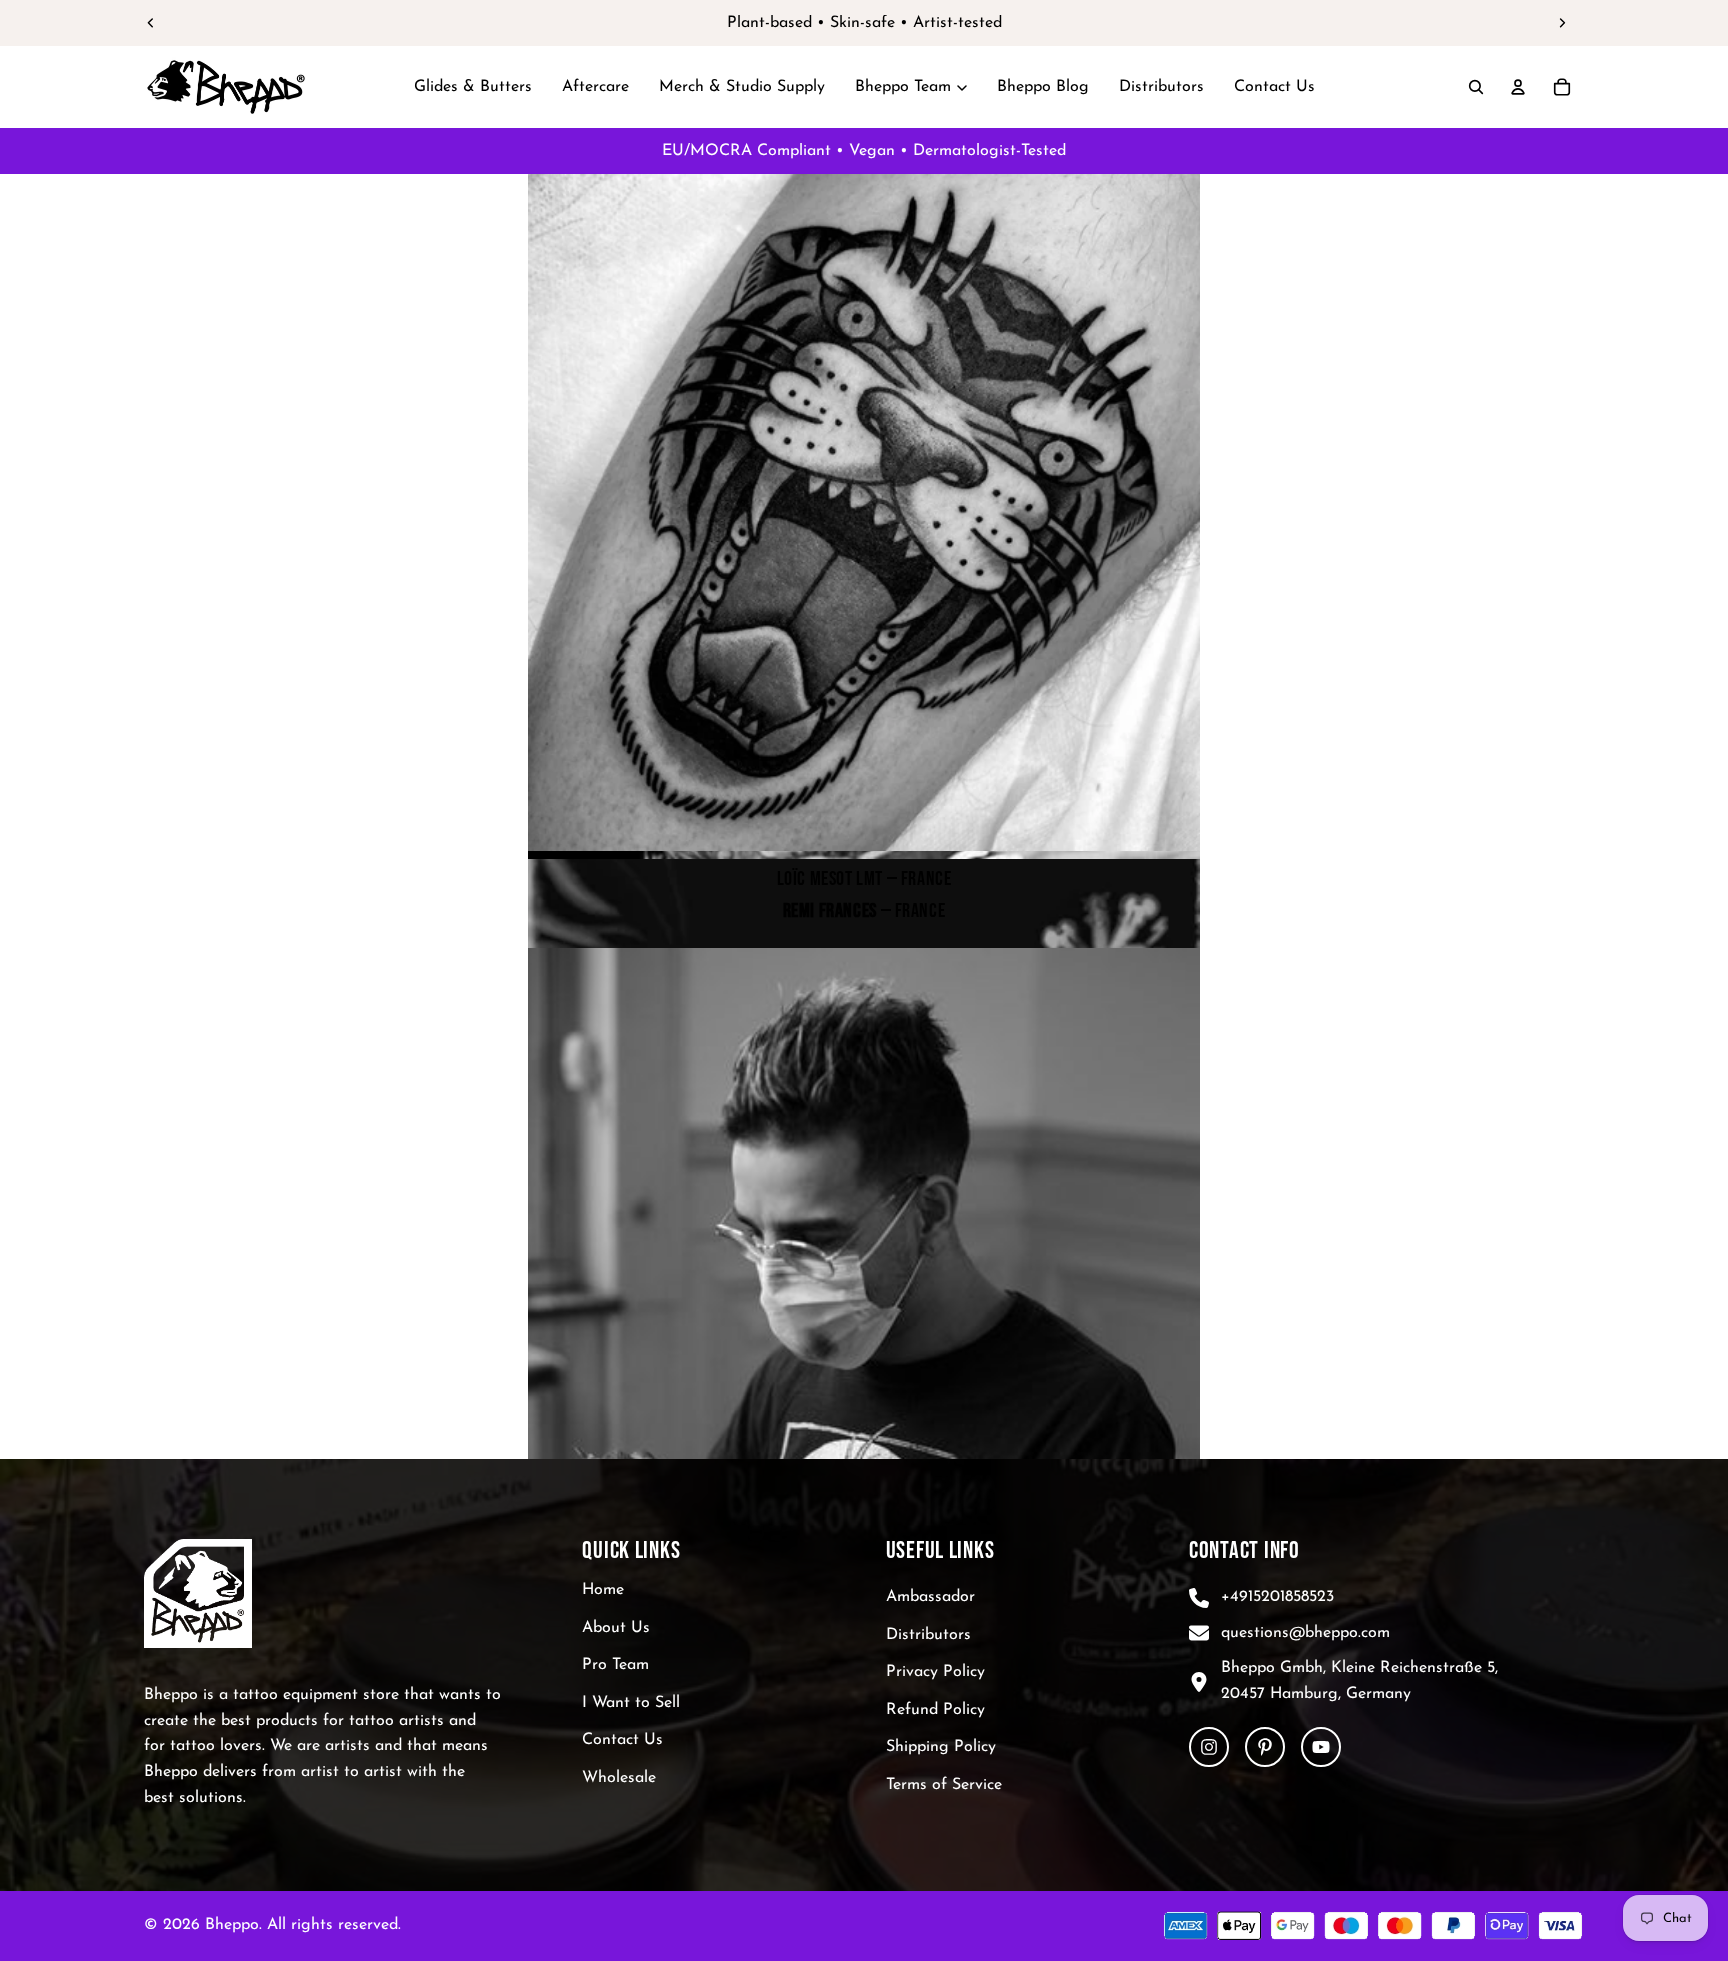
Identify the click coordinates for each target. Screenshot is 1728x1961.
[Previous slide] (151, 23)
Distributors (928, 1635)
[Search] (1476, 87)
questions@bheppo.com (1305, 1633)
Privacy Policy (935, 1672)
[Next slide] (1562, 23)
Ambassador (930, 1597)
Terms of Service (944, 1785)
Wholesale (619, 1778)
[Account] (1518, 87)
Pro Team (615, 1665)
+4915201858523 (1277, 1597)
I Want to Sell (631, 1703)
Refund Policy (935, 1710)
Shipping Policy (941, 1748)
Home (603, 1590)
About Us (616, 1628)
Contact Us (622, 1741)
